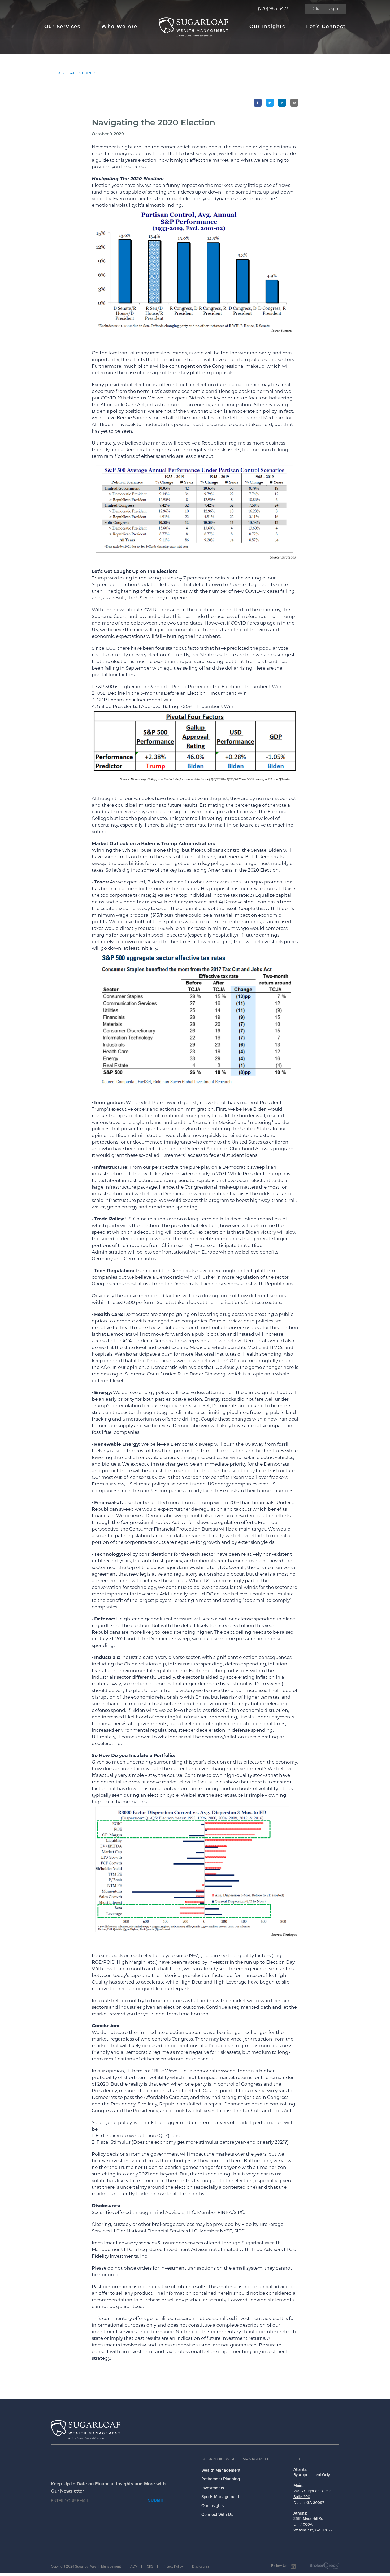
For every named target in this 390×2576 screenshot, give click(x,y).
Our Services (62, 27)
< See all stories (77, 73)
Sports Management (220, 2497)
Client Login (325, 9)
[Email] (294, 103)
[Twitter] (270, 103)
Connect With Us (217, 2514)
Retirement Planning (221, 2479)
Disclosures (201, 2566)
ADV (134, 2566)
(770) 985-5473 (273, 9)
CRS (150, 2566)
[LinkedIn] (282, 103)
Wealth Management (221, 2470)
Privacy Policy (173, 2566)
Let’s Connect (326, 27)
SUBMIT (156, 2500)
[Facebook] (258, 103)
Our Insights (267, 27)
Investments (213, 2488)
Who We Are (119, 27)
